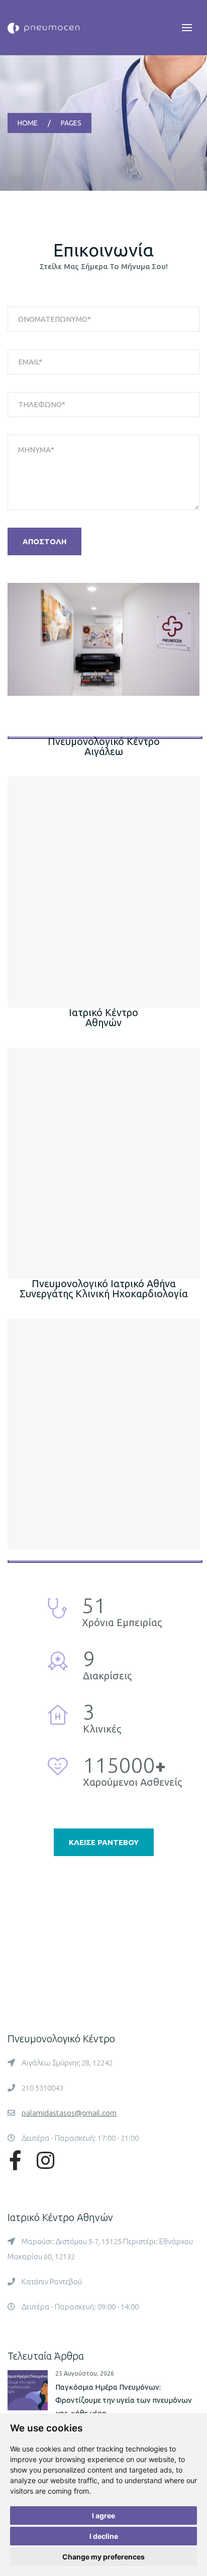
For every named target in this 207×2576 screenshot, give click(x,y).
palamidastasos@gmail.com (69, 2113)
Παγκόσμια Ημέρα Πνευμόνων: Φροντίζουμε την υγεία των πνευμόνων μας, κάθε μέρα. (124, 2400)
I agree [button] (103, 2516)
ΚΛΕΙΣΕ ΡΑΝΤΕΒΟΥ (104, 1842)
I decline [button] (104, 2536)
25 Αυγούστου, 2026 (85, 2373)
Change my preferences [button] (103, 2557)
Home (28, 123)
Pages (71, 123)
